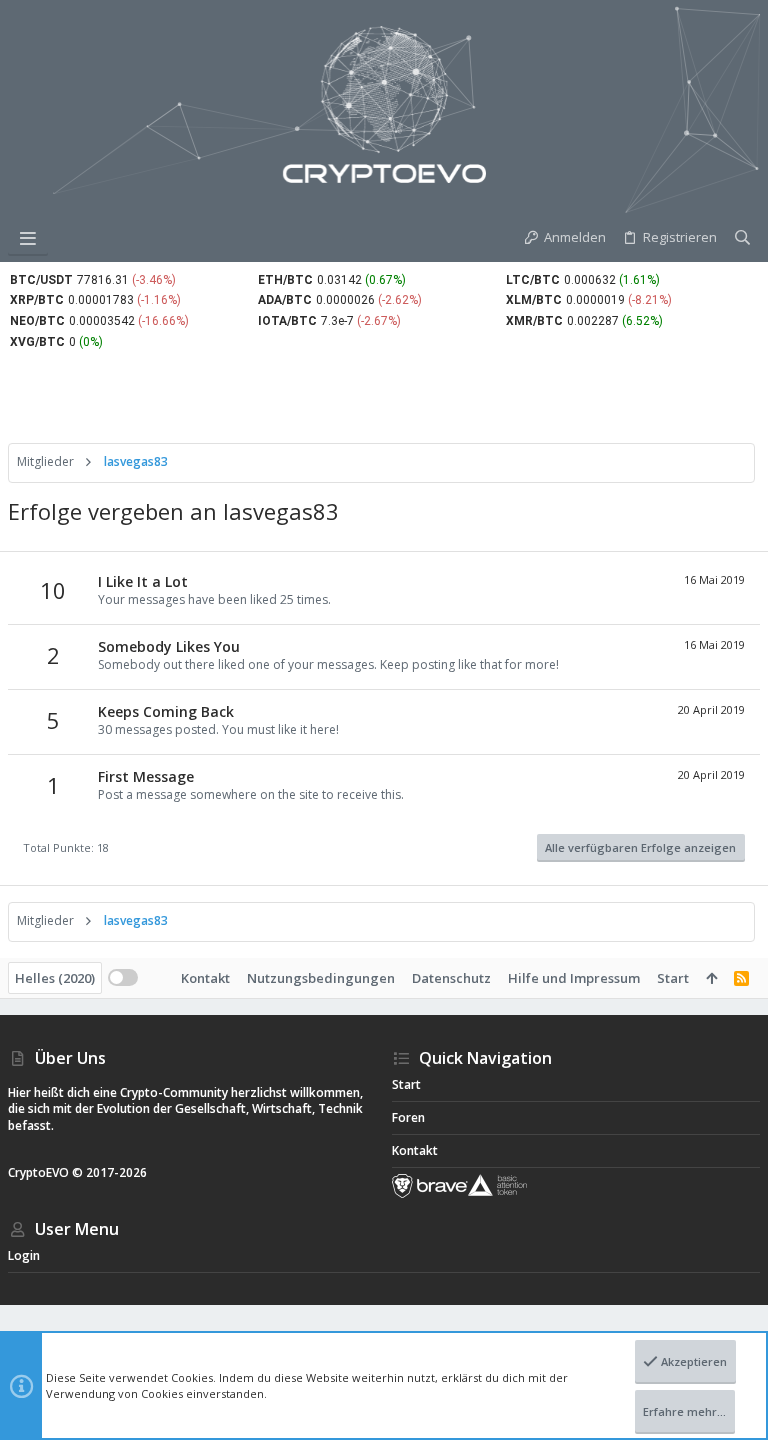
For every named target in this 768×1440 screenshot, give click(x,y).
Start (673, 978)
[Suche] (742, 238)
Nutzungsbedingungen (321, 978)
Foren (408, 1117)
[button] (28, 238)
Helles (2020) (55, 978)
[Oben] (711, 978)
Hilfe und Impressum (574, 978)
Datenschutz (451, 978)
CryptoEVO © (45, 1172)
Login (24, 1255)
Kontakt (205, 978)
